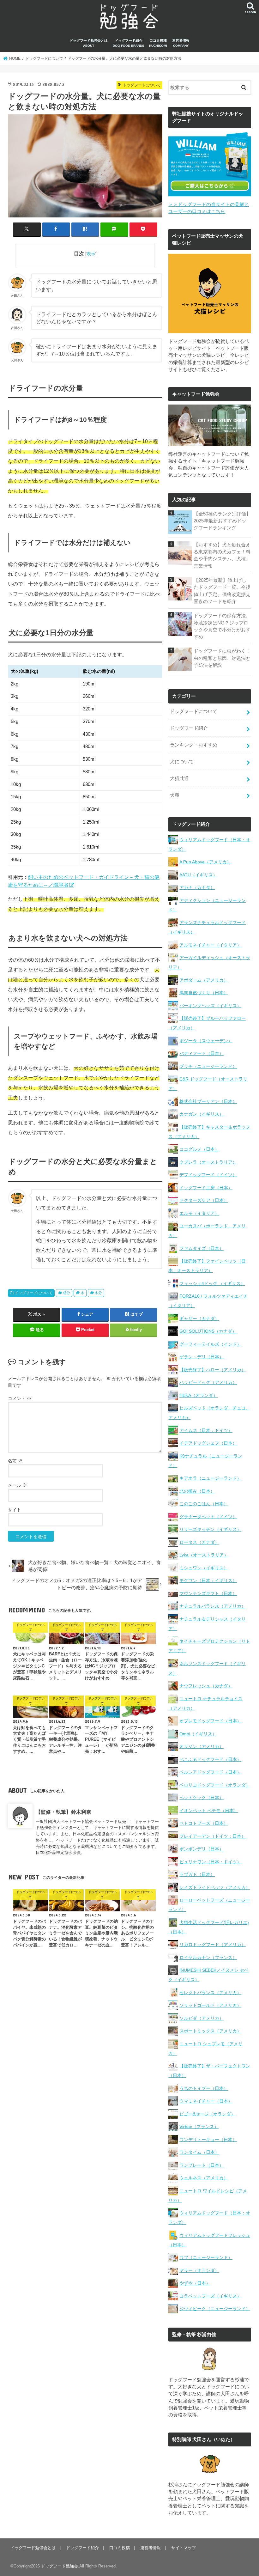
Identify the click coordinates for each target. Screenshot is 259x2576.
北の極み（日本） (197, 1491)
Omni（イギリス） (198, 1734)
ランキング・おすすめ (194, 745)
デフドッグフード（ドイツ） (208, 1175)
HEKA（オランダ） (199, 1395)
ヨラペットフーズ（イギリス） (210, 2296)
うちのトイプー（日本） (204, 2088)
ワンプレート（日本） (202, 2165)
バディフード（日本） (202, 1053)
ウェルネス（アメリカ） (204, 2178)
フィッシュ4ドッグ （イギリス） (212, 1283)
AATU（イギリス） (198, 875)
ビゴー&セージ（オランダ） (207, 2114)
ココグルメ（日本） (199, 1149)
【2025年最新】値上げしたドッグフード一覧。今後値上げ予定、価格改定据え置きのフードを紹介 (222, 591)
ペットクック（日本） (202, 1798)
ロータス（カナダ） (199, 1542)
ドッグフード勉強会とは (89, 43)
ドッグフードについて (33, 1293)
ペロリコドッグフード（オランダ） (215, 1785)
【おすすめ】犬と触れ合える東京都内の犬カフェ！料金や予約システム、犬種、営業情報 (222, 555)
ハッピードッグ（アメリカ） (208, 1382)
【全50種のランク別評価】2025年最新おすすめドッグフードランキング (222, 521)
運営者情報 (181, 43)
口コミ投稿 (158, 43)
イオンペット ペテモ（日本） (209, 1811)
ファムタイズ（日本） (202, 1248)
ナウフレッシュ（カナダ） (206, 1686)
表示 (91, 254)
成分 (66, 1293)
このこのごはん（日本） (204, 1504)
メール (17, 1485)
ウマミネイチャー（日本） (206, 2101)
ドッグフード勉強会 (60, 2566)
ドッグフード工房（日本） (206, 1188)
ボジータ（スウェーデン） (206, 1041)
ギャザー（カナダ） (199, 1318)
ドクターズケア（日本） (204, 1200)
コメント (20, 1398)
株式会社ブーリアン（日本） (208, 1101)
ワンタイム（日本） (199, 2152)
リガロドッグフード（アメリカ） (213, 1945)
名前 (15, 1461)
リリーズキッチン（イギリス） (210, 1529)
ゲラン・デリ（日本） (202, 1357)
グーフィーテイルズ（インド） (210, 1344)
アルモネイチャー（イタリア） (210, 945)
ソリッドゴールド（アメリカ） (210, 2005)
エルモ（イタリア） (199, 1213)
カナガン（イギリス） (202, 1114)
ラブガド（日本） (197, 1874)
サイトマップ (184, 2548)
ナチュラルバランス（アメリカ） (213, 1606)
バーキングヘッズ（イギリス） (210, 1006)
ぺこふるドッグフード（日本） (210, 1759)
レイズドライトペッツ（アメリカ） (215, 1887)
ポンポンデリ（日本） (202, 1849)
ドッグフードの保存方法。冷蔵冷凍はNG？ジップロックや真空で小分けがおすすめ (222, 626)
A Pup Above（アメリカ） (205, 862)
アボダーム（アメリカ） (204, 980)
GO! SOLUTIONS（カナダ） (208, 1331)
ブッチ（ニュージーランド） (208, 1066)
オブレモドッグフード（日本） (210, 1721)
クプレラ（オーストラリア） (208, 1162)
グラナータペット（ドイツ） (208, 1517)
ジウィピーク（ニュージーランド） (215, 2309)
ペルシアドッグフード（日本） (210, 1772)
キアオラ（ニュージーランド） (210, 1478)
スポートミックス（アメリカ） (210, 2031)
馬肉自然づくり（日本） (204, 993)
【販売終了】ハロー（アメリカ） (213, 1370)
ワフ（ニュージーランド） (206, 2257)
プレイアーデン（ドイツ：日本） (213, 1836)
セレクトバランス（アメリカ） (210, 1993)
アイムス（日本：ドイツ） (206, 1430)
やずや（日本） (195, 2283)
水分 (98, 1293)
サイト (15, 1510)
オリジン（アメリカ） (202, 1746)
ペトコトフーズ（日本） (204, 1823)
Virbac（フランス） (199, 2127)
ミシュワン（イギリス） (204, 1568)
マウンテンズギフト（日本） (208, 1593)
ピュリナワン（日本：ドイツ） (210, 1862)
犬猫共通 (179, 778)
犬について (182, 762)
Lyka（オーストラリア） (204, 1555)
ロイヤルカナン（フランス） (208, 1958)
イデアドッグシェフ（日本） (208, 1443)
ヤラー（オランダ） (199, 2270)
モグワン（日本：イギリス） (208, 1580)
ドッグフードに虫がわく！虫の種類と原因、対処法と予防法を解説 (222, 658)
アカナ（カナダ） (197, 887)
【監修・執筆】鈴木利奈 (63, 1812)
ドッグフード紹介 (129, 43)
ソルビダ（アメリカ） (202, 2018)
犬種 (175, 795)
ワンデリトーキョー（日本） (208, 2140)
